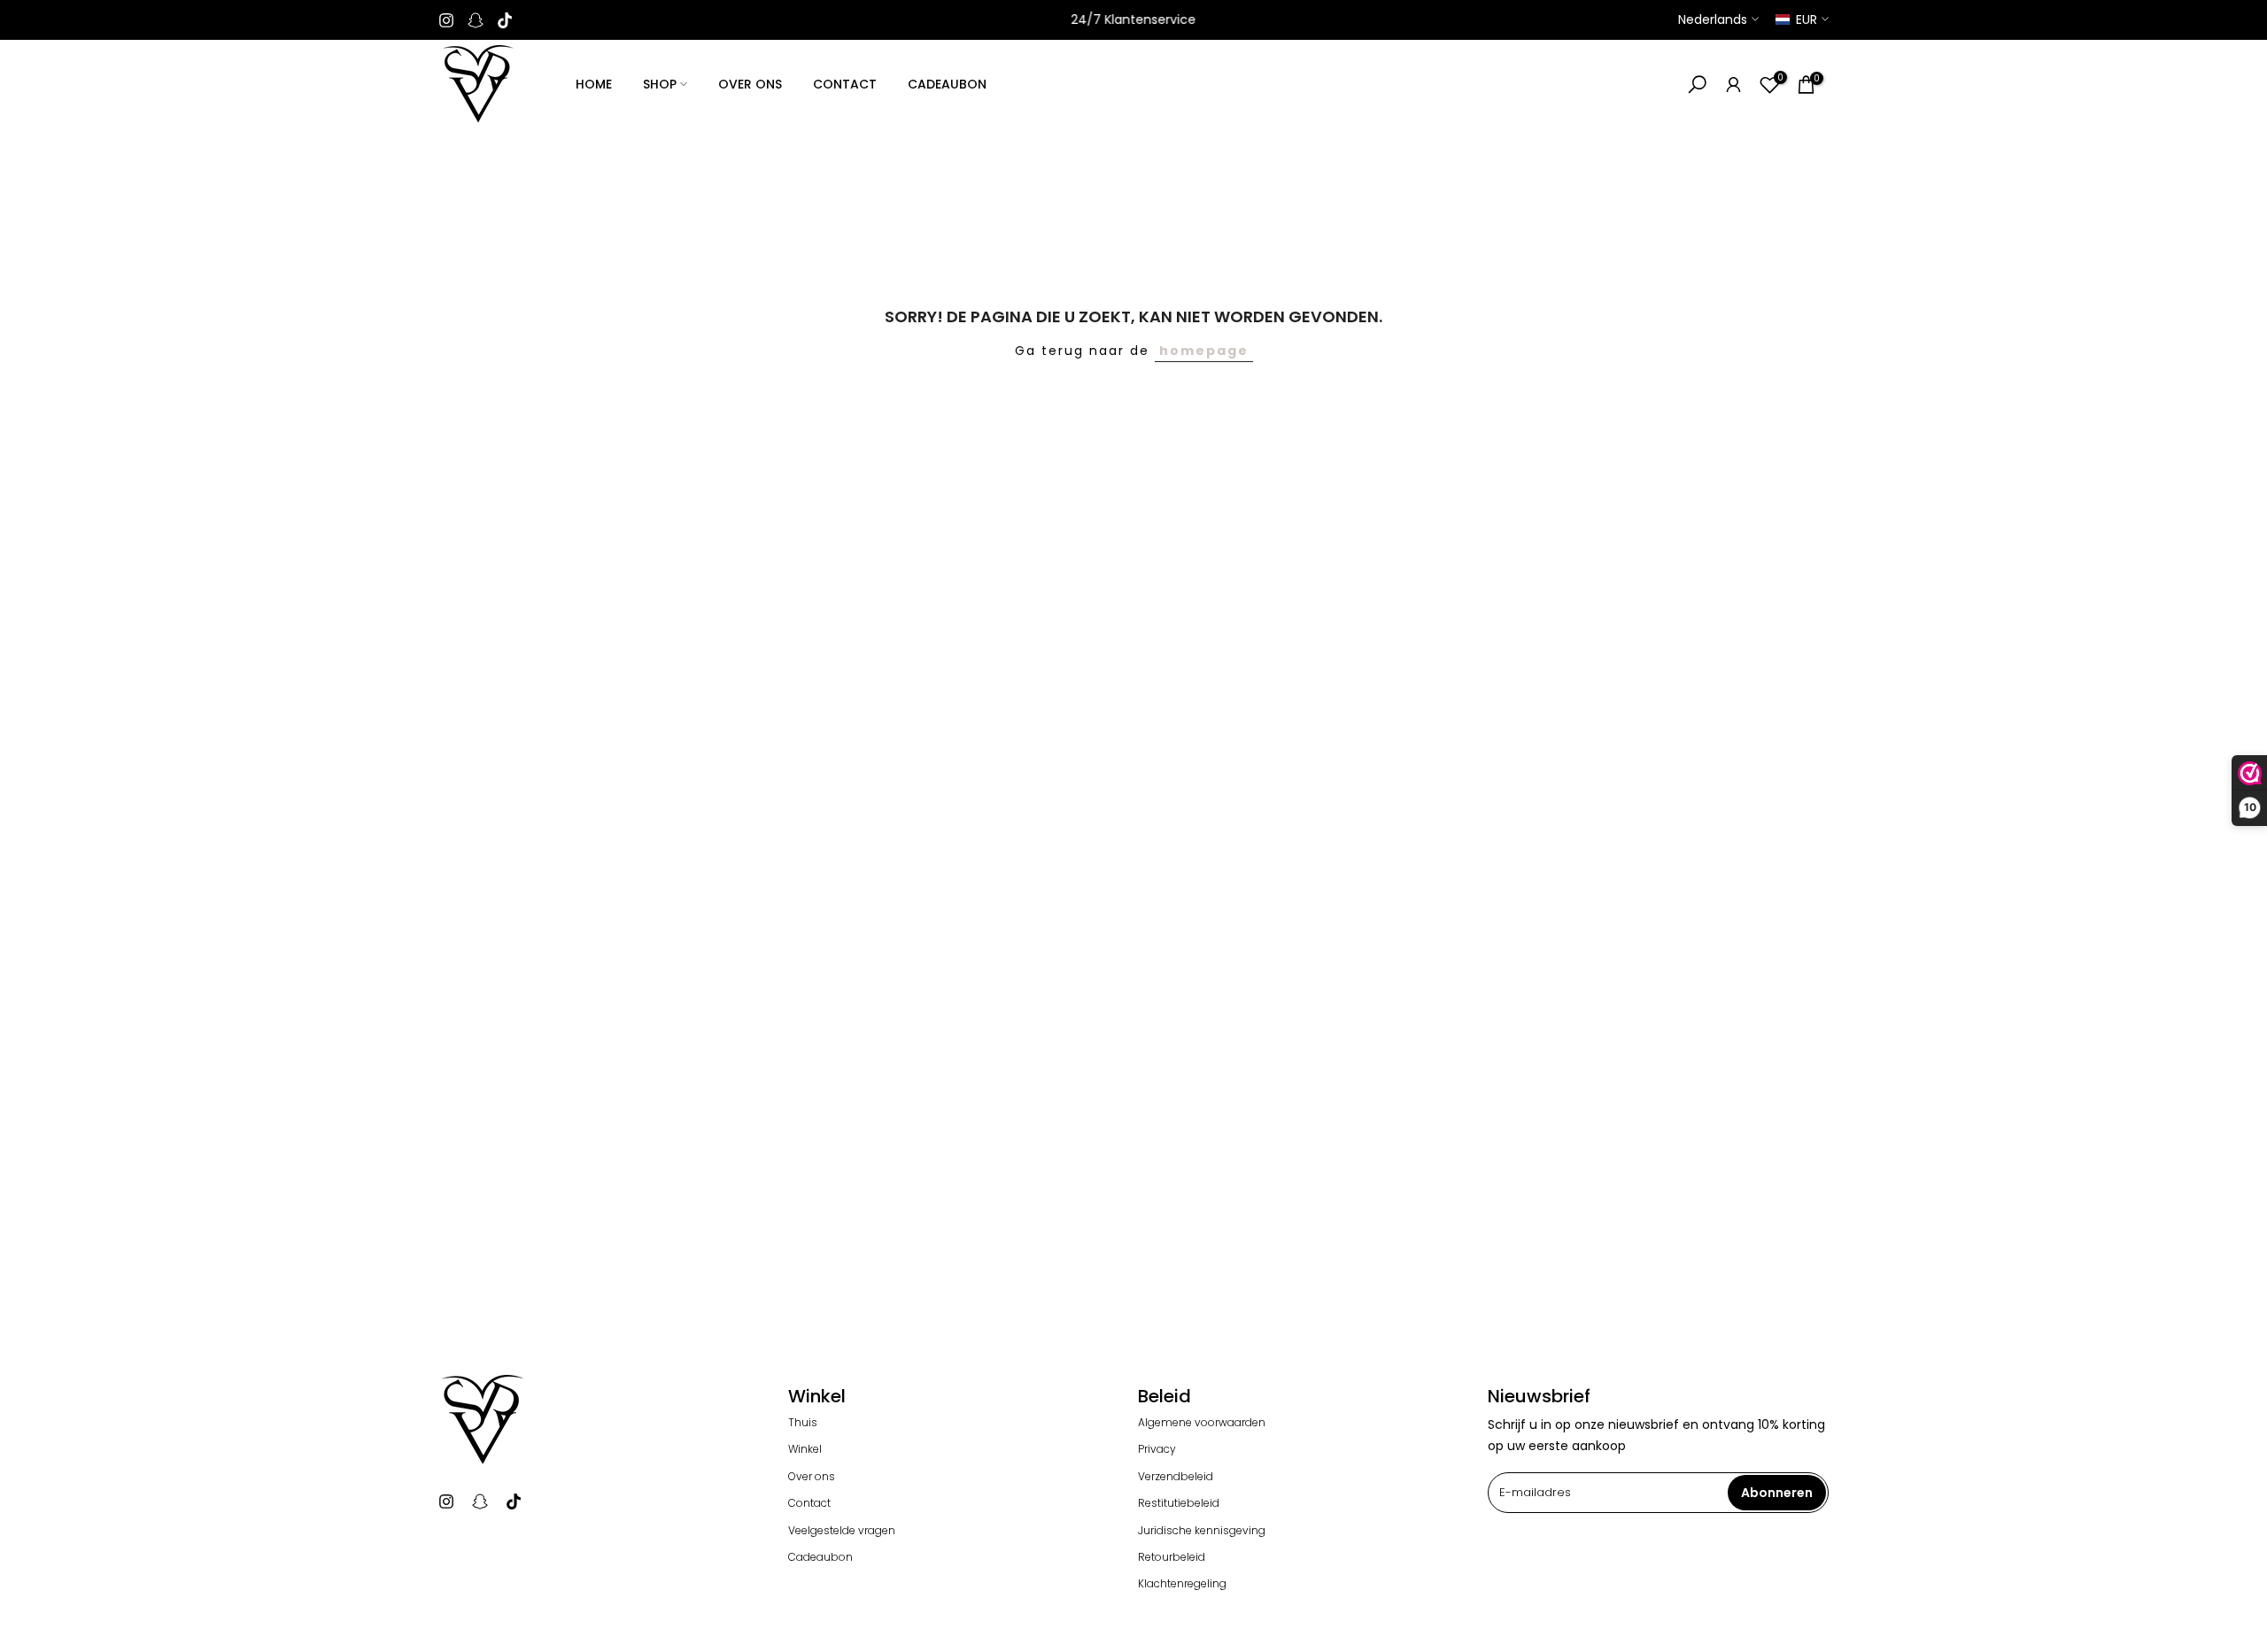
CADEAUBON (947, 84)
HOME (594, 84)
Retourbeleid (1172, 1557)
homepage (1204, 351)
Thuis (803, 1423)
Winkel (805, 1449)
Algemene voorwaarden (1202, 1423)
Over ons (812, 1477)
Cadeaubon (820, 1557)
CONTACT (845, 84)
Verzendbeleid (1176, 1477)
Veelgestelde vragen (842, 1531)
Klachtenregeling (1182, 1584)
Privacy (1157, 1449)
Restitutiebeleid (1179, 1503)
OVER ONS (750, 84)
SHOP (660, 84)
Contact (809, 1503)
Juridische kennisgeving (1202, 1531)
